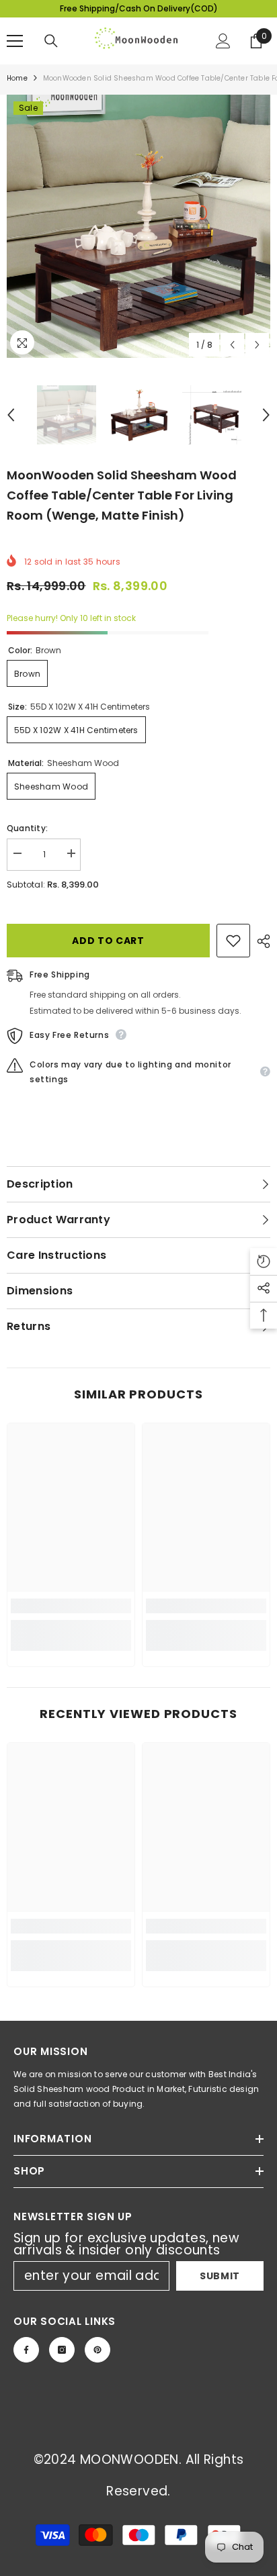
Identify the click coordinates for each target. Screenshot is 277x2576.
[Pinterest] (97, 2350)
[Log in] (223, 41)
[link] (71, 1606)
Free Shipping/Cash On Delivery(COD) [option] (139, 8)
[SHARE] (260, 941)
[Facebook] (26, 2350)
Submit (220, 2276)
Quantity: (27, 828)
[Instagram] (62, 2350)
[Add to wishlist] (233, 941)
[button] (232, 345)
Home (17, 78)
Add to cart (108, 941)
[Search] (51, 41)
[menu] (15, 41)
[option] (138, 226)
